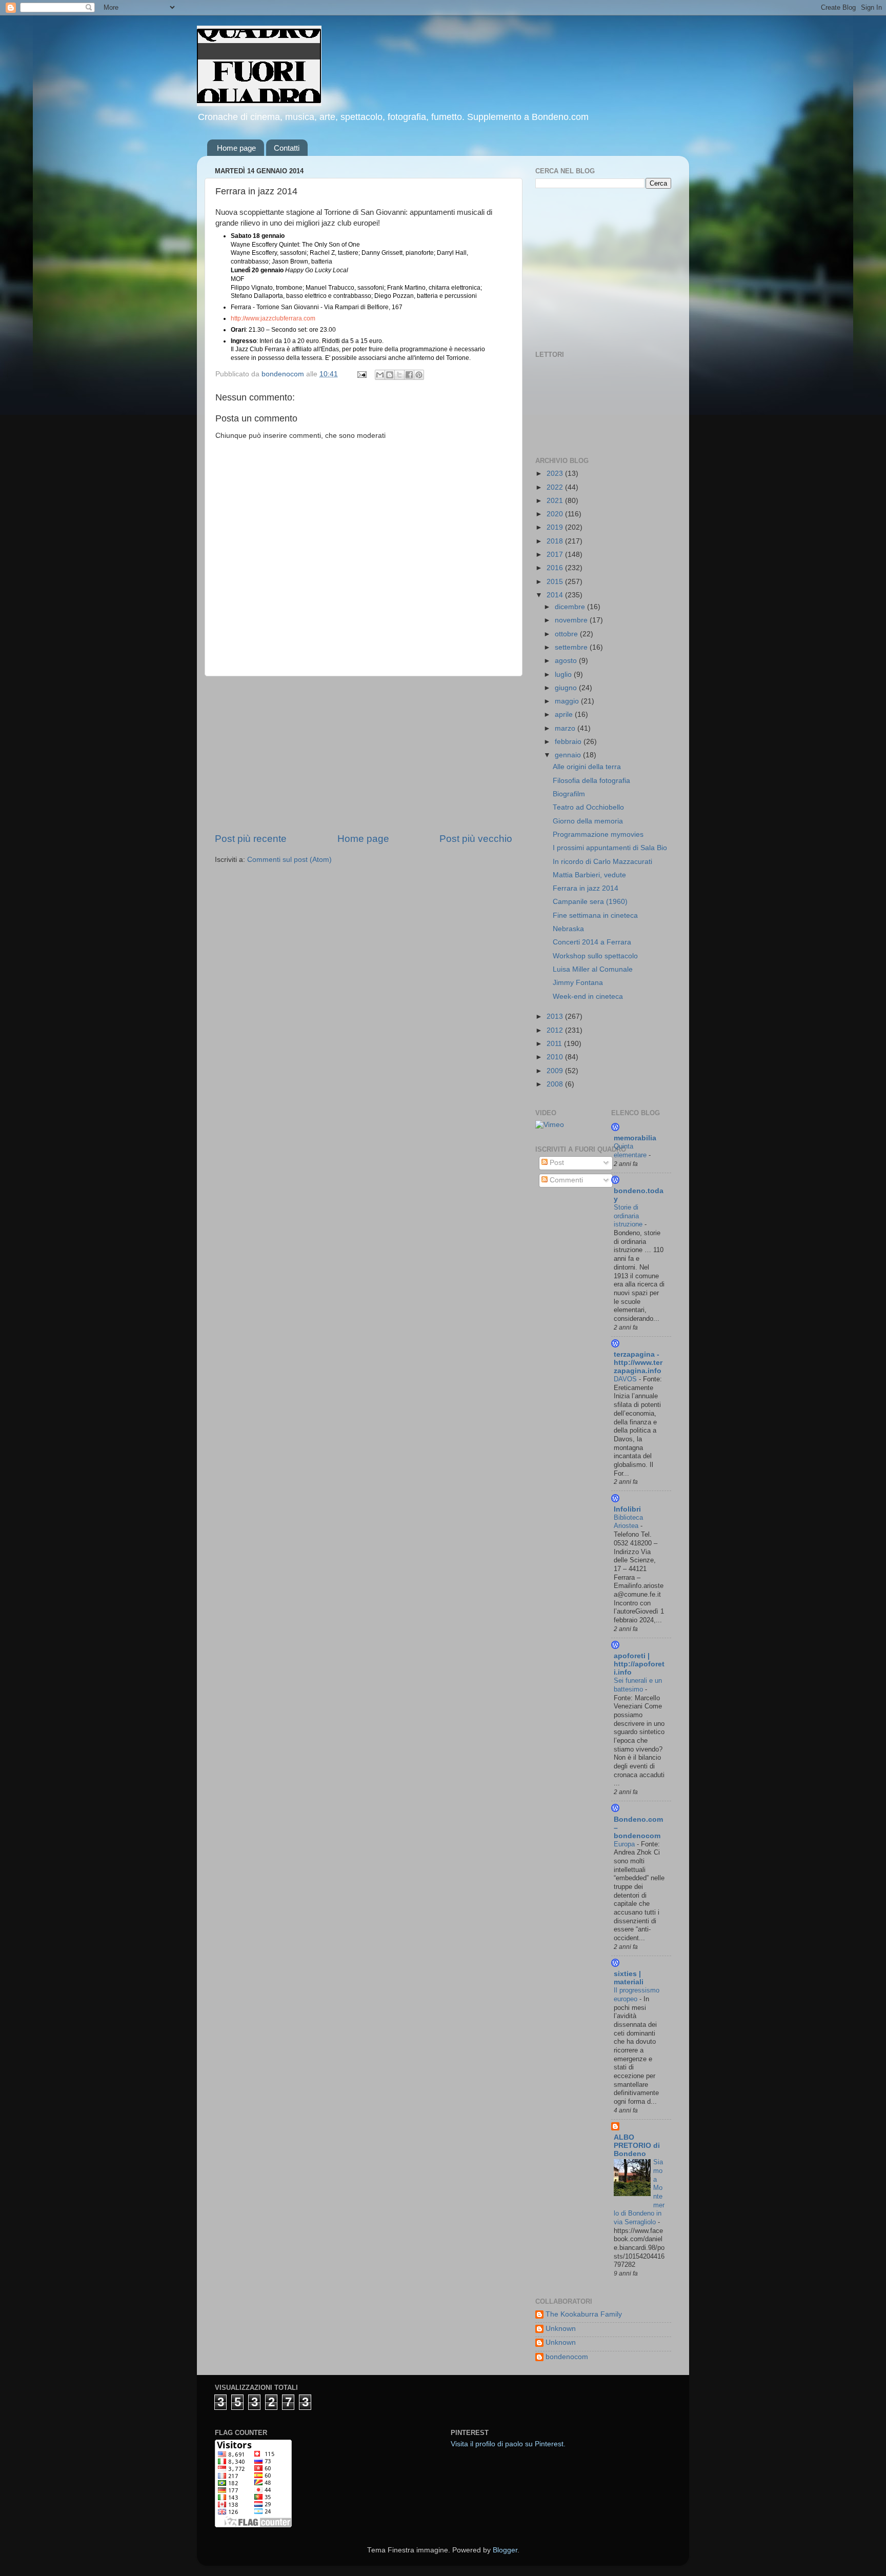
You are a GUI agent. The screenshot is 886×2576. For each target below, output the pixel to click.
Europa (625, 1844)
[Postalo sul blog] (390, 375)
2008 (556, 1084)
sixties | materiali (629, 1978)
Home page (236, 148)
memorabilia (635, 1138)
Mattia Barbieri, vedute (589, 875)
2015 (556, 582)
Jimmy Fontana (578, 983)
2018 (556, 541)
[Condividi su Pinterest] (419, 375)
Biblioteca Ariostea (628, 1522)
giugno (567, 688)
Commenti (565, 1180)
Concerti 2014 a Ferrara (592, 942)
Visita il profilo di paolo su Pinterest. (508, 2444)
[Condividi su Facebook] (409, 375)
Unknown (561, 2329)
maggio (568, 701)
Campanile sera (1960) (590, 902)
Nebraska (568, 929)
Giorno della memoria (588, 821)
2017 (556, 555)
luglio (564, 675)
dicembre (571, 607)
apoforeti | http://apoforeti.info (639, 1664)
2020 (556, 514)
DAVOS (626, 1379)
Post (556, 1163)
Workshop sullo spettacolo (595, 956)
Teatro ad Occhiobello (588, 807)
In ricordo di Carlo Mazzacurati (602, 862)
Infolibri (627, 1509)
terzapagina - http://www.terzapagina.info (638, 1363)
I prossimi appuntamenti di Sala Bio (610, 848)
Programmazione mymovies (598, 834)
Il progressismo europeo (637, 1995)
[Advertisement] (364, 754)
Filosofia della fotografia (591, 781)
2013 (556, 1017)
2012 (556, 1030)
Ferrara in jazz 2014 (586, 888)
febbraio (569, 742)
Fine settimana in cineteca (595, 915)
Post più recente (251, 839)
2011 (555, 1044)
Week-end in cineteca (588, 997)
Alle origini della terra (587, 767)
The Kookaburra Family (584, 2314)
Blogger (505, 2550)
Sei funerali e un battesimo (638, 1685)
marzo (566, 728)
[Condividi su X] (399, 375)
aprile (565, 715)
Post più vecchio (476, 839)
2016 (556, 568)
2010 (556, 1057)
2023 (556, 474)
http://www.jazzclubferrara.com (273, 318)
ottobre (567, 634)
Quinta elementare (631, 1151)
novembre (572, 620)
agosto (567, 661)
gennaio (569, 755)
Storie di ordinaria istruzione (629, 1216)
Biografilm (569, 794)
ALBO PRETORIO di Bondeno (637, 2146)
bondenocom (567, 2357)
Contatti (287, 148)
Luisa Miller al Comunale (593, 969)
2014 (556, 595)
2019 (556, 527)
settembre (572, 647)
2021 (556, 501)
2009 (556, 1071)
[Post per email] (361, 374)
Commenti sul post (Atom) (289, 860)
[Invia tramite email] (380, 375)
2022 (556, 487)
